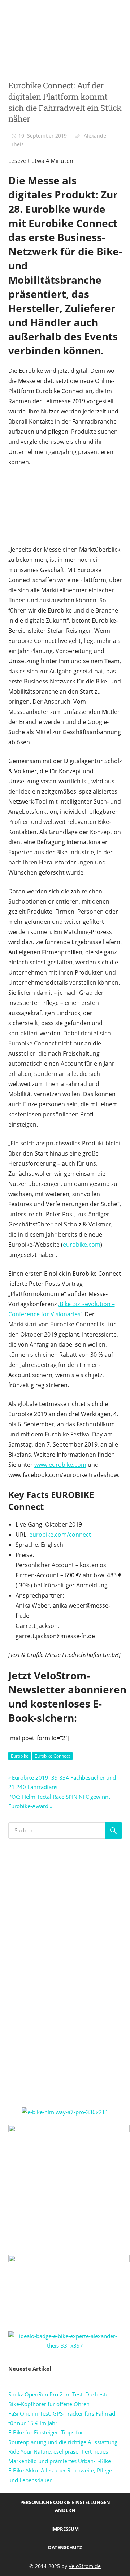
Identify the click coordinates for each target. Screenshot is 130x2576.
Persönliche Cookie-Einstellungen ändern (65, 2506)
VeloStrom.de (85, 2566)
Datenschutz (65, 2547)
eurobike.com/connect (60, 1535)
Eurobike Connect (52, 1756)
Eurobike (20, 1756)
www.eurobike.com (60, 1465)
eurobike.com (82, 1245)
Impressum (65, 2529)
